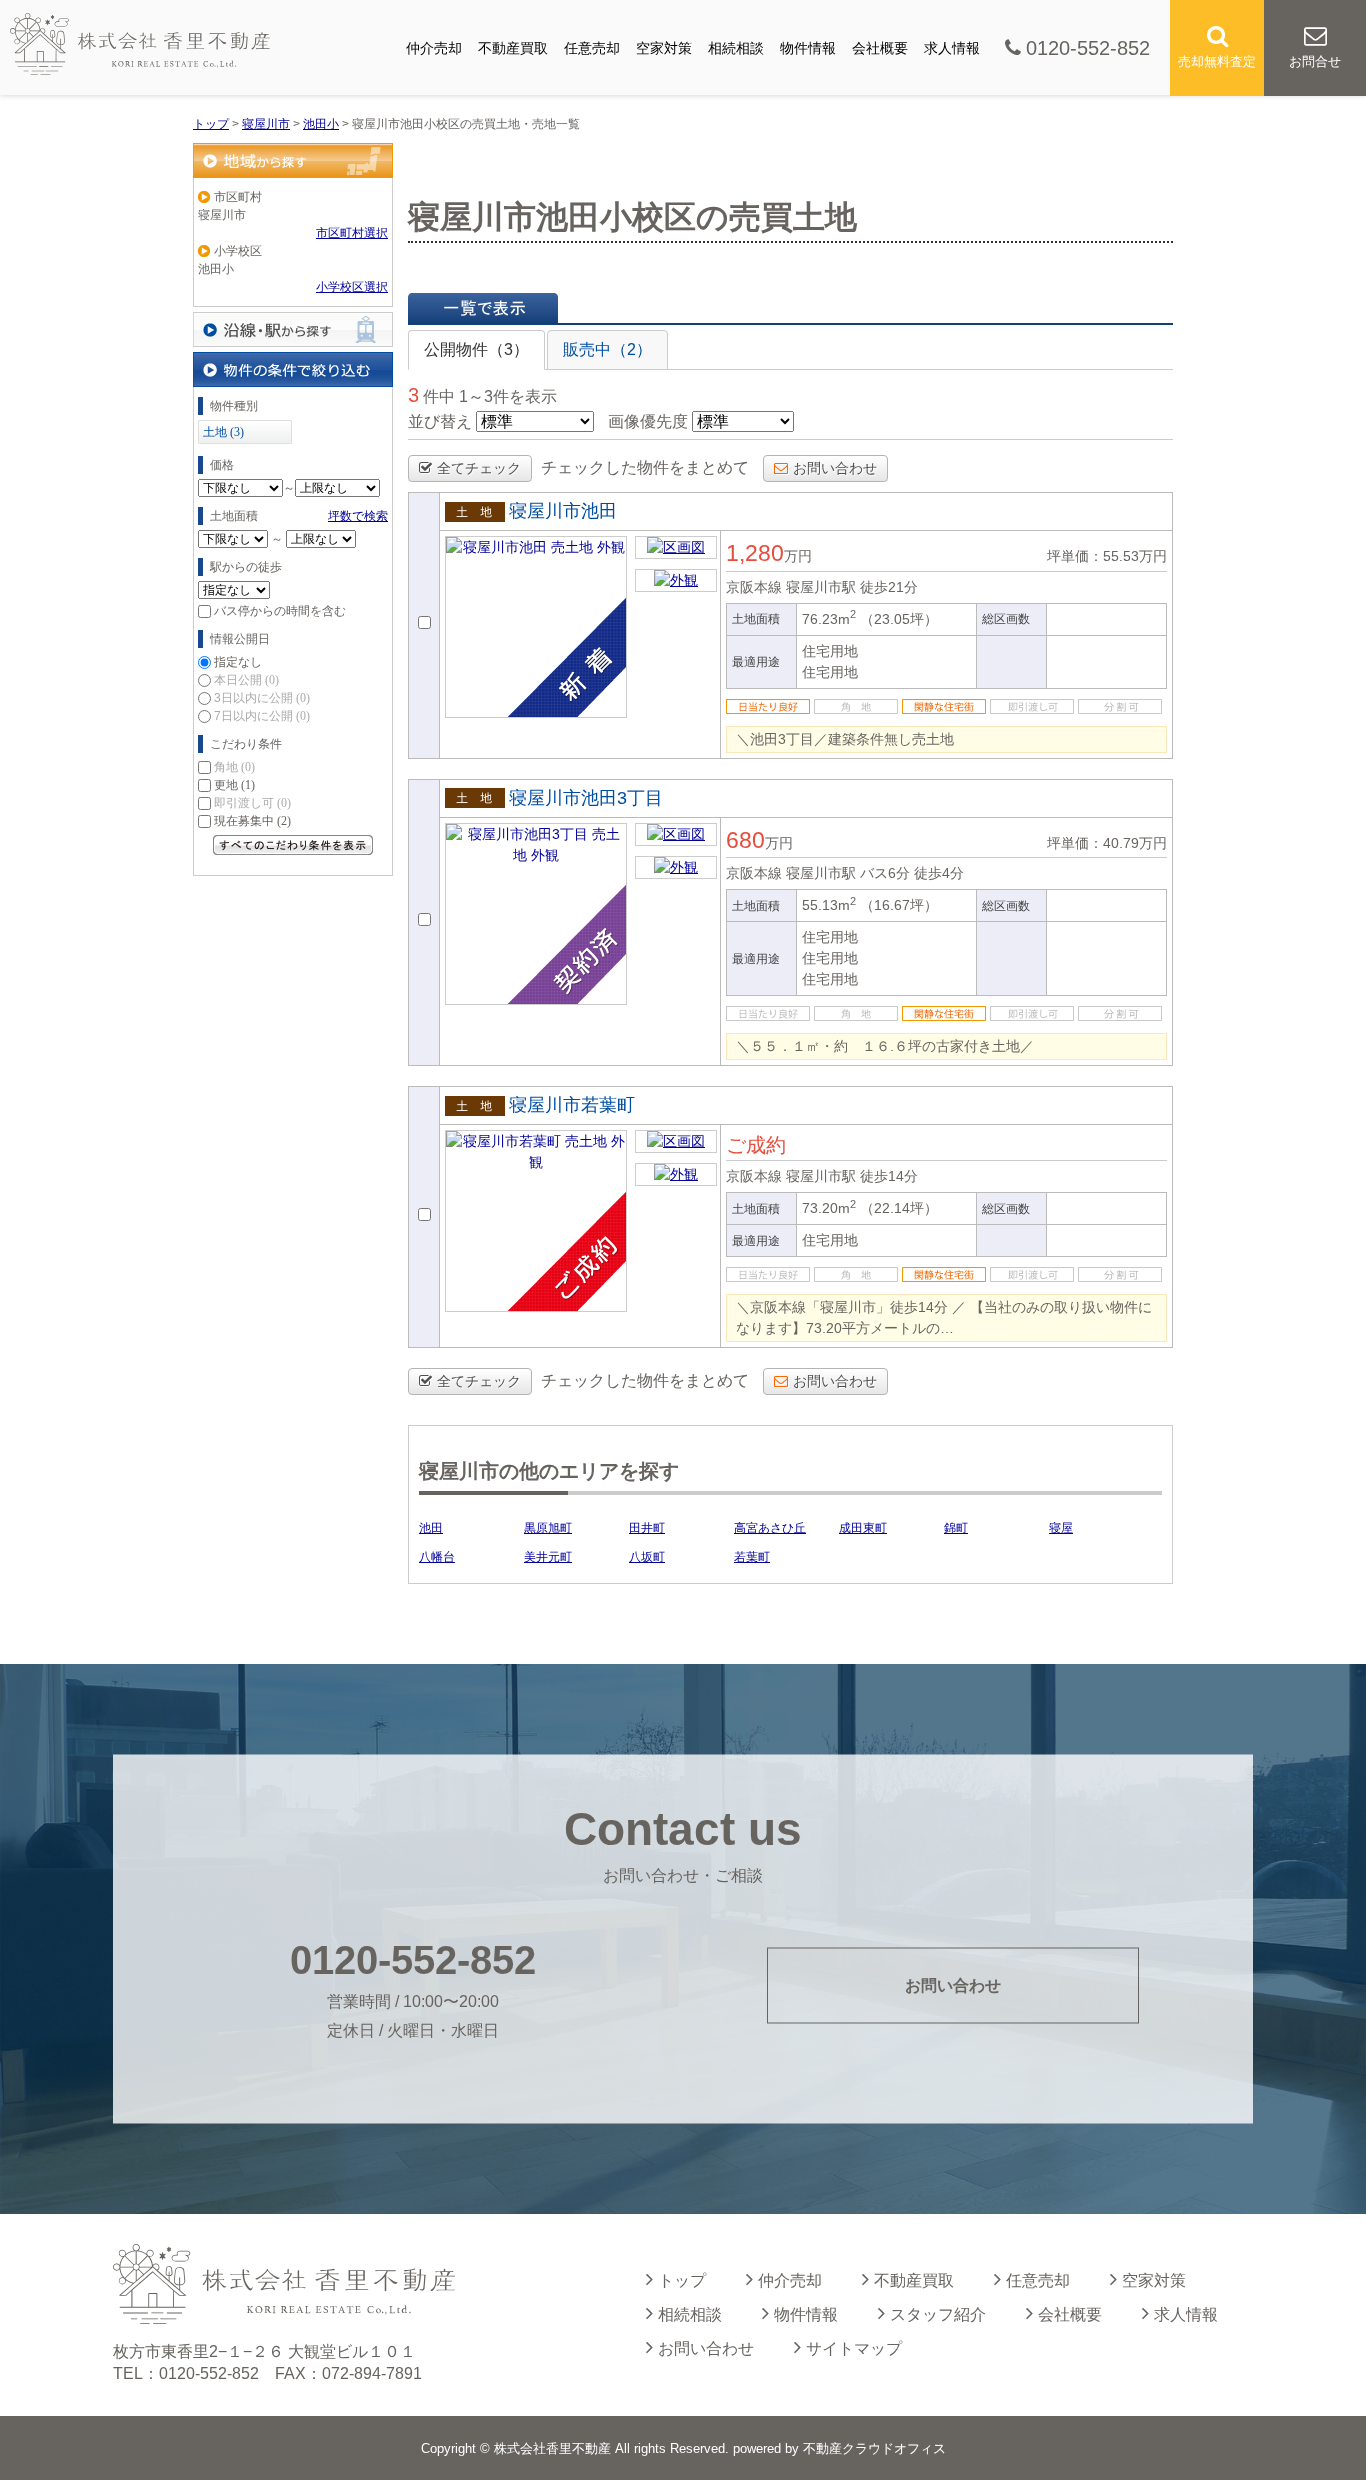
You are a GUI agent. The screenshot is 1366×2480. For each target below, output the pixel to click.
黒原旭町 (548, 1528)
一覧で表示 (483, 308)
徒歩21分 (889, 587)
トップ (682, 2280)
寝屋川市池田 (563, 511)
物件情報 (808, 48)
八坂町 (647, 1557)
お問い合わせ (835, 468)
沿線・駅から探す (293, 329)
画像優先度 (648, 421)
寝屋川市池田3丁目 (586, 798)
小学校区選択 (352, 287)
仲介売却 (434, 48)
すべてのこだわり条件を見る (293, 845)
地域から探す (293, 160)
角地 (234, 767)
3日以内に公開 (262, 698)
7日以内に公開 (262, 716)
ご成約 (756, 1145)
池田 (431, 1528)
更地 (234, 785)
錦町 (956, 1528)
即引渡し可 (252, 803)
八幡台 (437, 1557)
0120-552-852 (1088, 48)
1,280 (755, 553)
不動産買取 (513, 48)
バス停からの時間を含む (280, 611)
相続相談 (736, 48)
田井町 (647, 1528)
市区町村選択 (352, 233)
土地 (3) (223, 432)
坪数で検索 (358, 516)
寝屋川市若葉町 (572, 1105)
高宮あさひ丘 (770, 1528)
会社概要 (880, 48)
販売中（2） (607, 349)
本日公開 (246, 680)
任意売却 (592, 48)
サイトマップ (854, 2348)
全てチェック (479, 468)
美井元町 (548, 1557)
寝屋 (1061, 1528)
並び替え (440, 421)
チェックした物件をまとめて (645, 467)
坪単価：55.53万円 (1107, 556)
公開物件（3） (476, 349)
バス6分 (885, 873)
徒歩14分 (889, 1176)
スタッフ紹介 (938, 2314)
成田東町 (863, 1528)
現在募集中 (252, 821)
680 (745, 840)
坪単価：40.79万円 (1107, 843)
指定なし (238, 662)
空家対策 (664, 48)
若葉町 (752, 1557)
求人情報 (952, 48)
